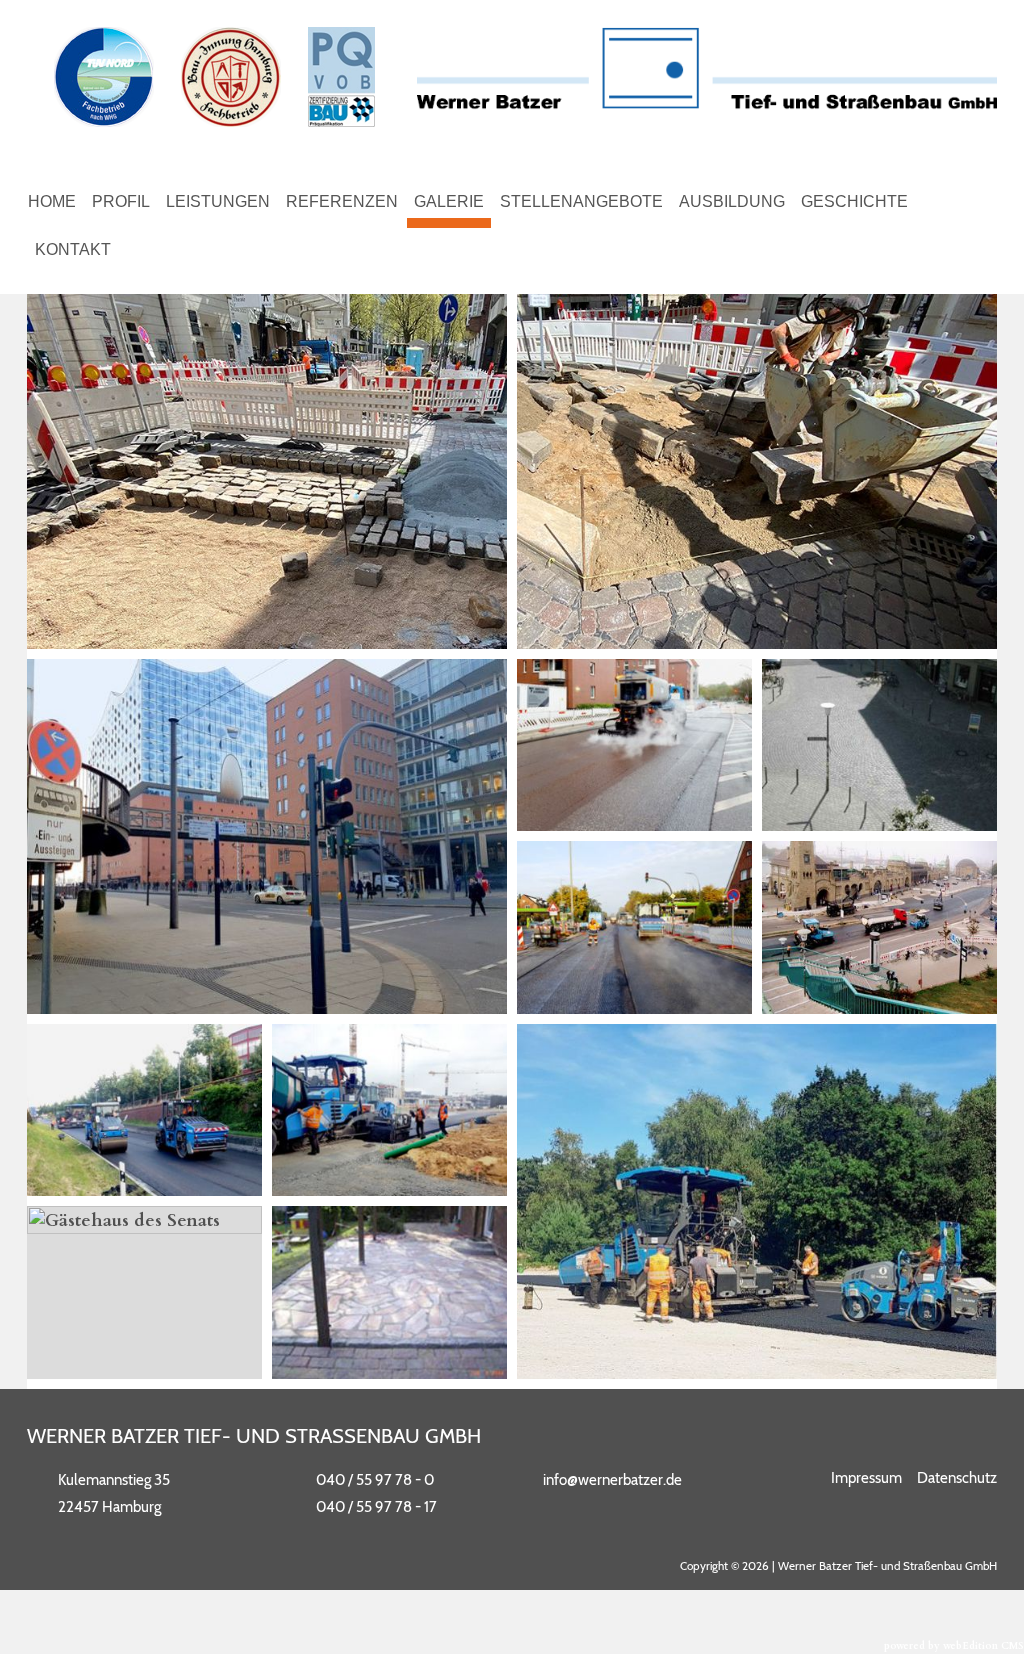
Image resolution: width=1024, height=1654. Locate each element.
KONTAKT (73, 249)
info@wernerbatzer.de (612, 1480)
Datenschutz (957, 1478)
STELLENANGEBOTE (581, 201)
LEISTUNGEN (218, 201)
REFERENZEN (342, 201)
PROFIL (121, 201)
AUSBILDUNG (732, 201)
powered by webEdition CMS (954, 1646)
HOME (52, 201)
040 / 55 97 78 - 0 (375, 1480)
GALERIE (449, 201)
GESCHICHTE (854, 201)
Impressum (866, 1478)
